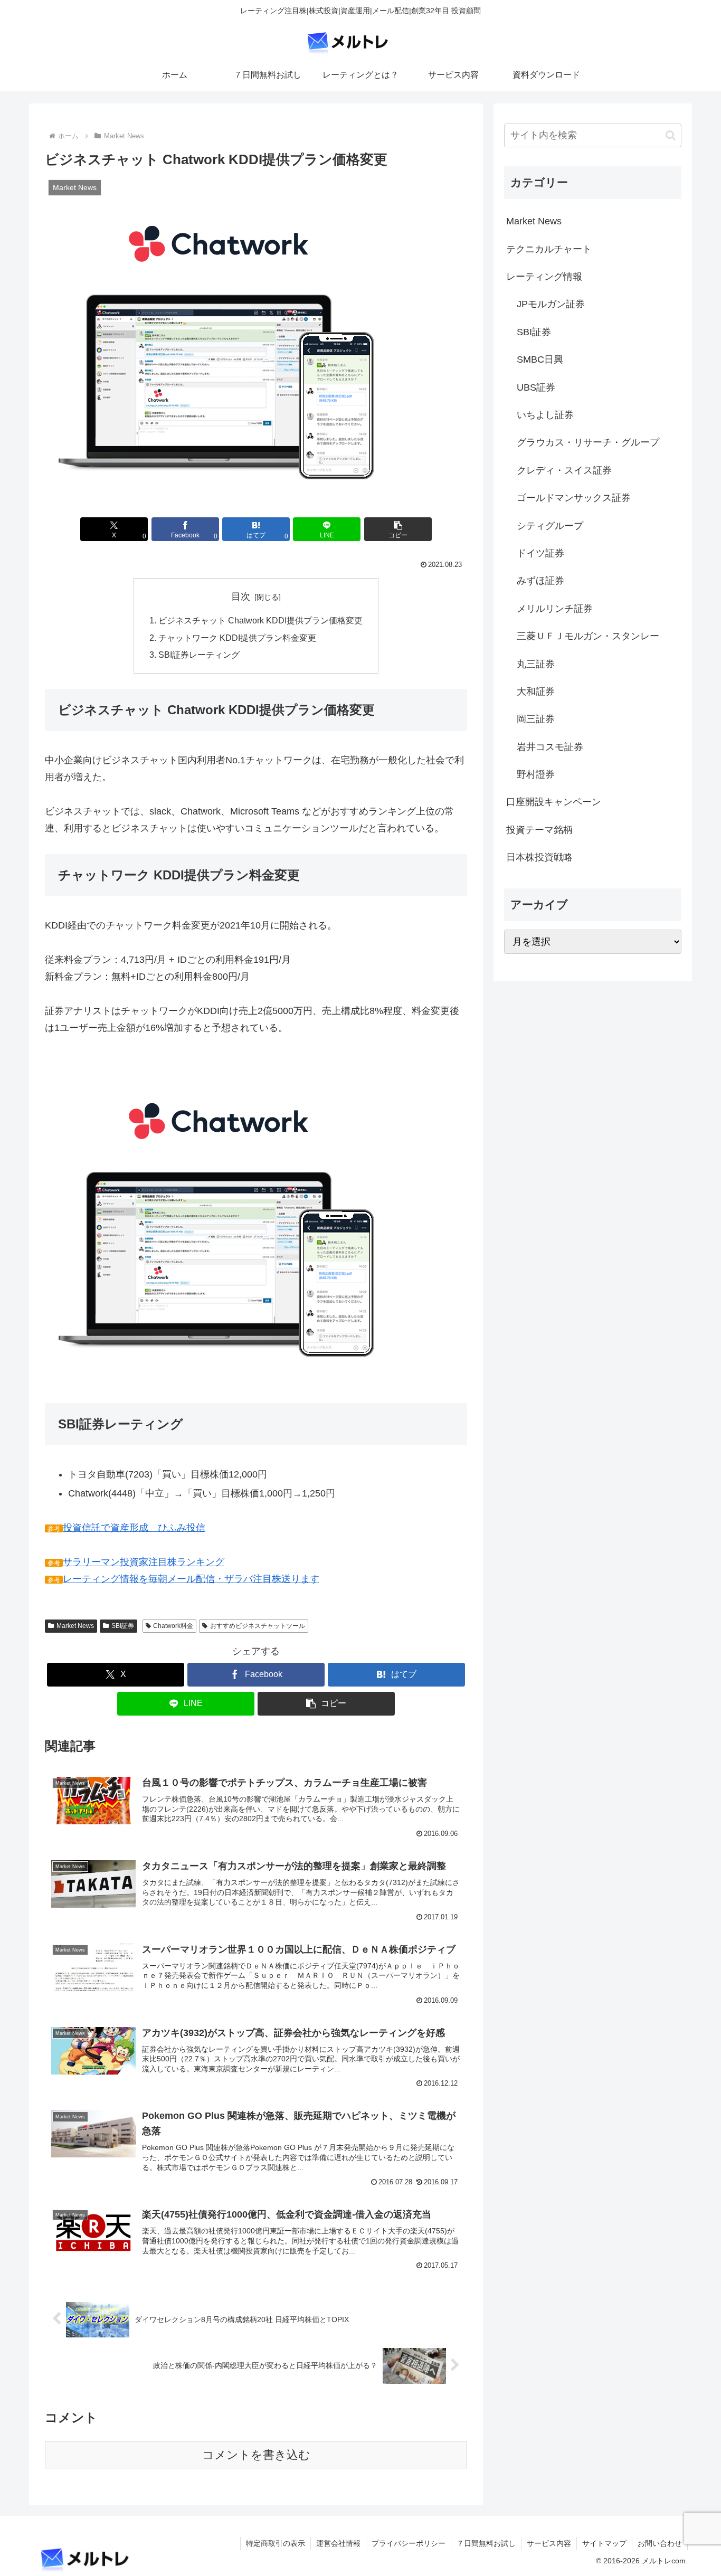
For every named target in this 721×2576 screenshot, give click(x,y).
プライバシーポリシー (409, 2543)
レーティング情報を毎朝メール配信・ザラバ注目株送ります (191, 1579)
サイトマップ (604, 2543)
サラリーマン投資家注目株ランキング (144, 1562)
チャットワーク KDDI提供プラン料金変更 (237, 638)
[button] (398, 529)
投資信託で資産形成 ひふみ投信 (134, 1528)
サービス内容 (549, 2543)
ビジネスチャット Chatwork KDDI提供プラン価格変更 (260, 620)
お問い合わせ (660, 2543)
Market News (75, 1626)
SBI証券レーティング (199, 655)
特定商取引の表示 (276, 2543)
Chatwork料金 (173, 1626)
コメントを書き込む (256, 2455)
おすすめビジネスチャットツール (258, 1626)
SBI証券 (123, 1626)
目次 (241, 596)
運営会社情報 (338, 2543)
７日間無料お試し (486, 2543)
